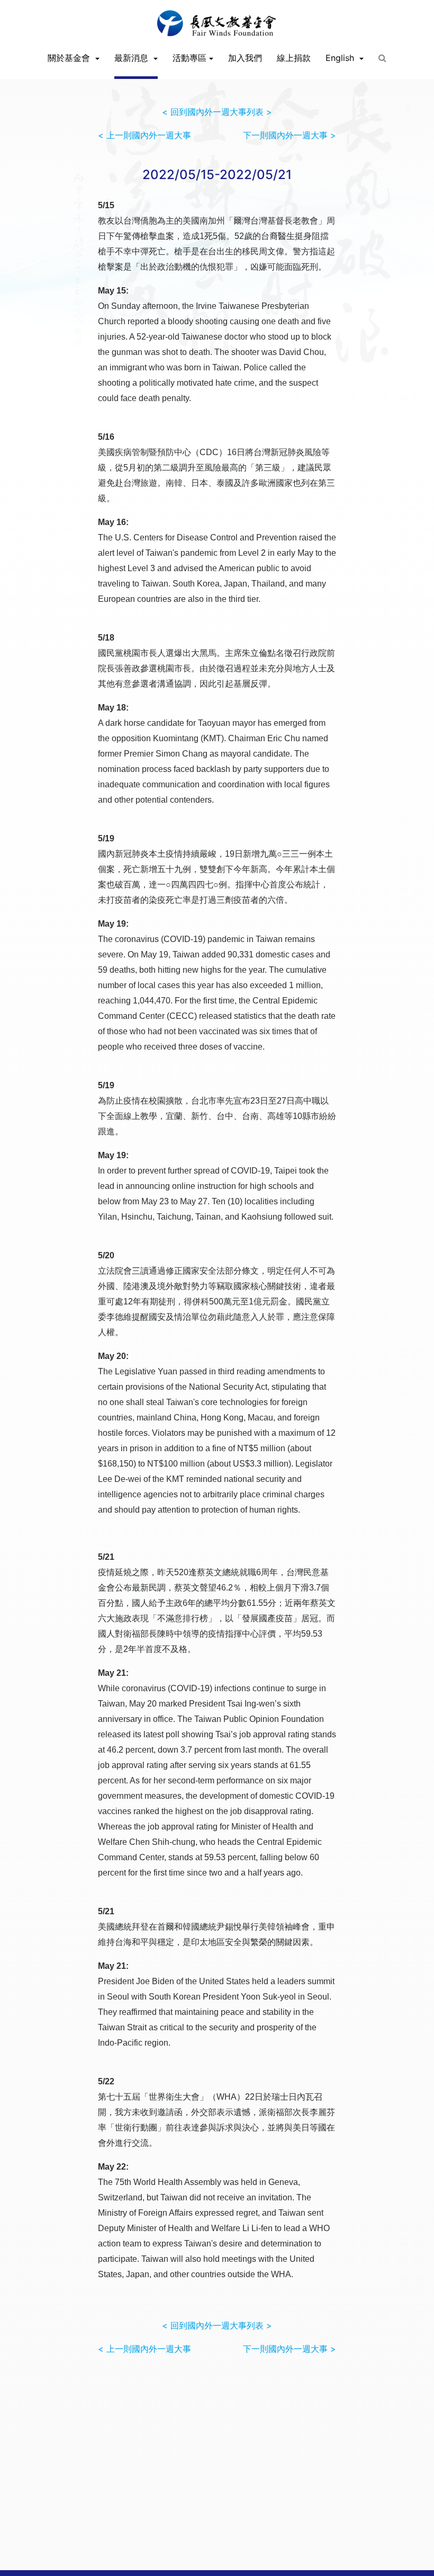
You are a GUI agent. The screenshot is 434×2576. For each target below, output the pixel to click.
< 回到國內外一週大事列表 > (217, 112)
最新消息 (133, 58)
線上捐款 (294, 58)
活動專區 (189, 58)
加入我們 (245, 58)
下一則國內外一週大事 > (290, 135)
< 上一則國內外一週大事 (144, 135)
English (341, 58)
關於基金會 (70, 58)
